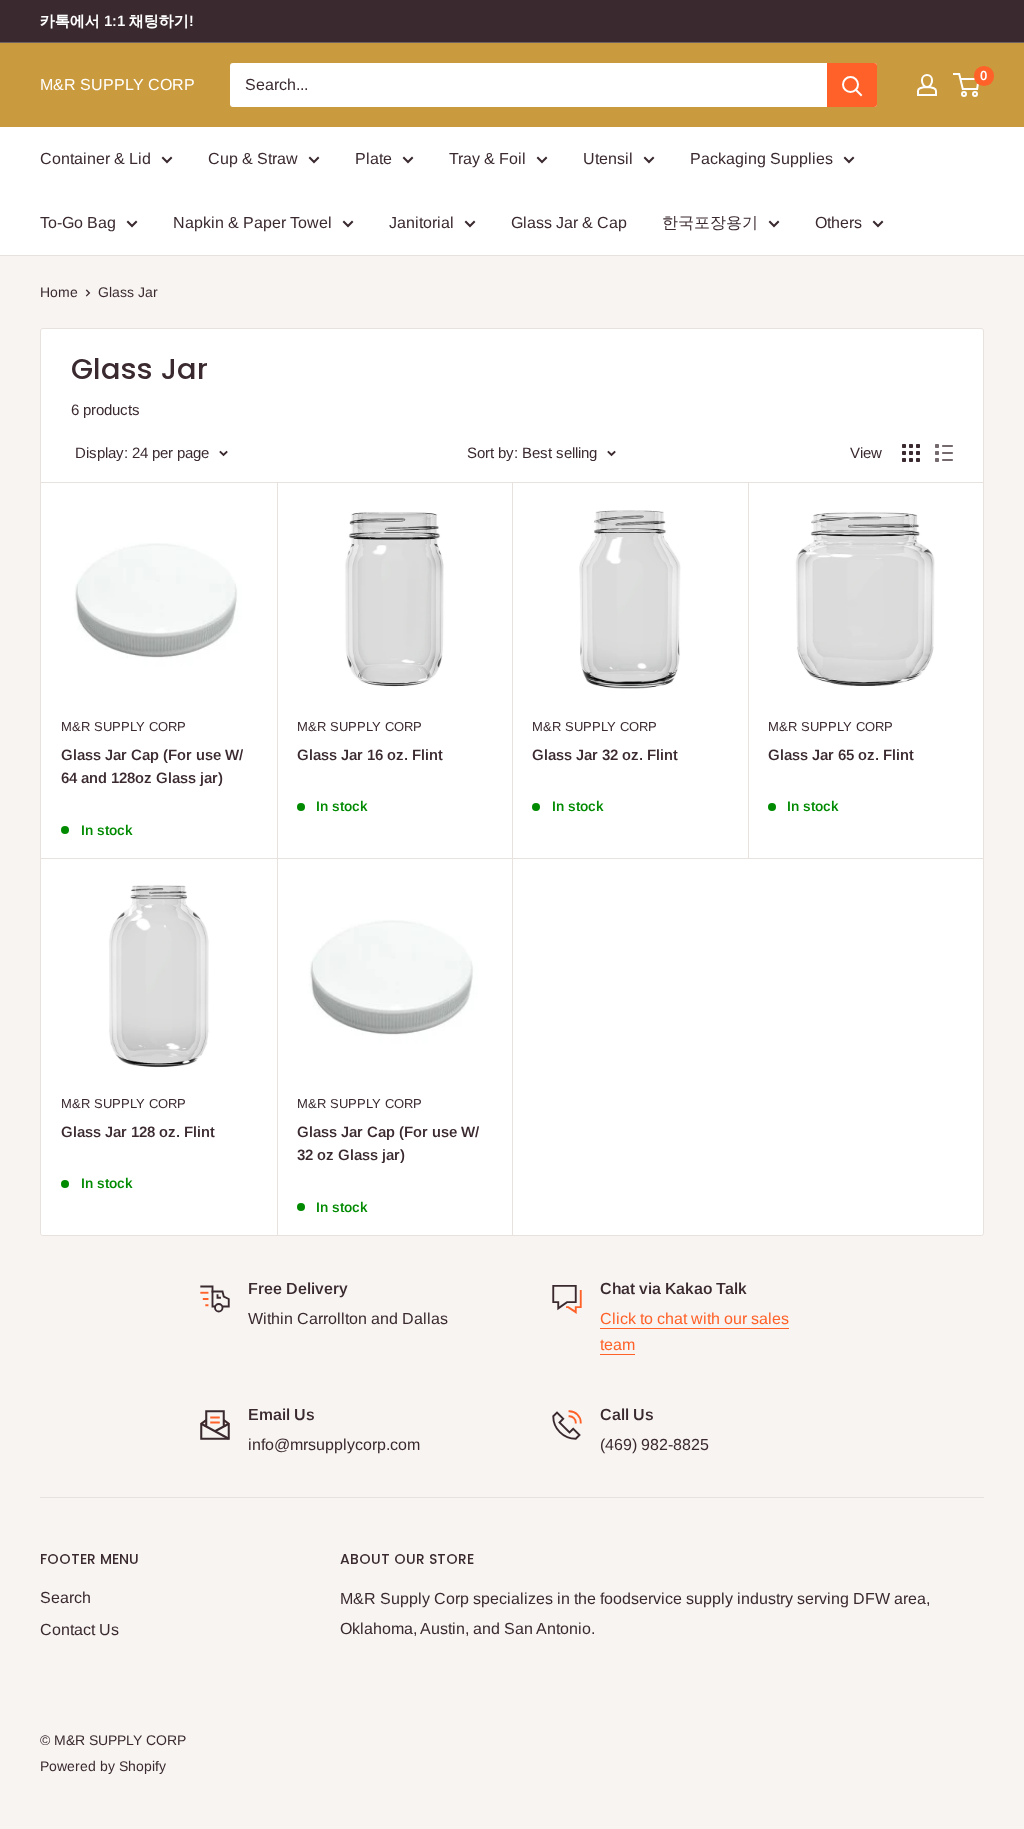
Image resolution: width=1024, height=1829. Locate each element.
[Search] (852, 85)
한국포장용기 (710, 222)
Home (59, 292)
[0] (967, 85)
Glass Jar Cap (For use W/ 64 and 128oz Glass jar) (152, 766)
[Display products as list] (944, 453)
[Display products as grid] (911, 453)
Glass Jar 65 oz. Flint (841, 754)
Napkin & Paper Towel (252, 222)
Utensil (608, 158)
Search (65, 1597)
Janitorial (421, 222)
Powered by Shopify (103, 1766)
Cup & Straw (253, 158)
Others (838, 222)
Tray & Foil (487, 158)
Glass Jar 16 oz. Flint (370, 754)
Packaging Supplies (761, 158)
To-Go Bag (78, 222)
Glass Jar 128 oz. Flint (138, 1131)
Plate (373, 158)
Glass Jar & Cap (569, 222)
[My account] (927, 85)
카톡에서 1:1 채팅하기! (117, 20)
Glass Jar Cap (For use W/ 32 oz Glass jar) (388, 1143)
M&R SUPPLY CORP (123, 726)
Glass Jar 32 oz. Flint (605, 754)
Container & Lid (95, 158)
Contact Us (79, 1629)
